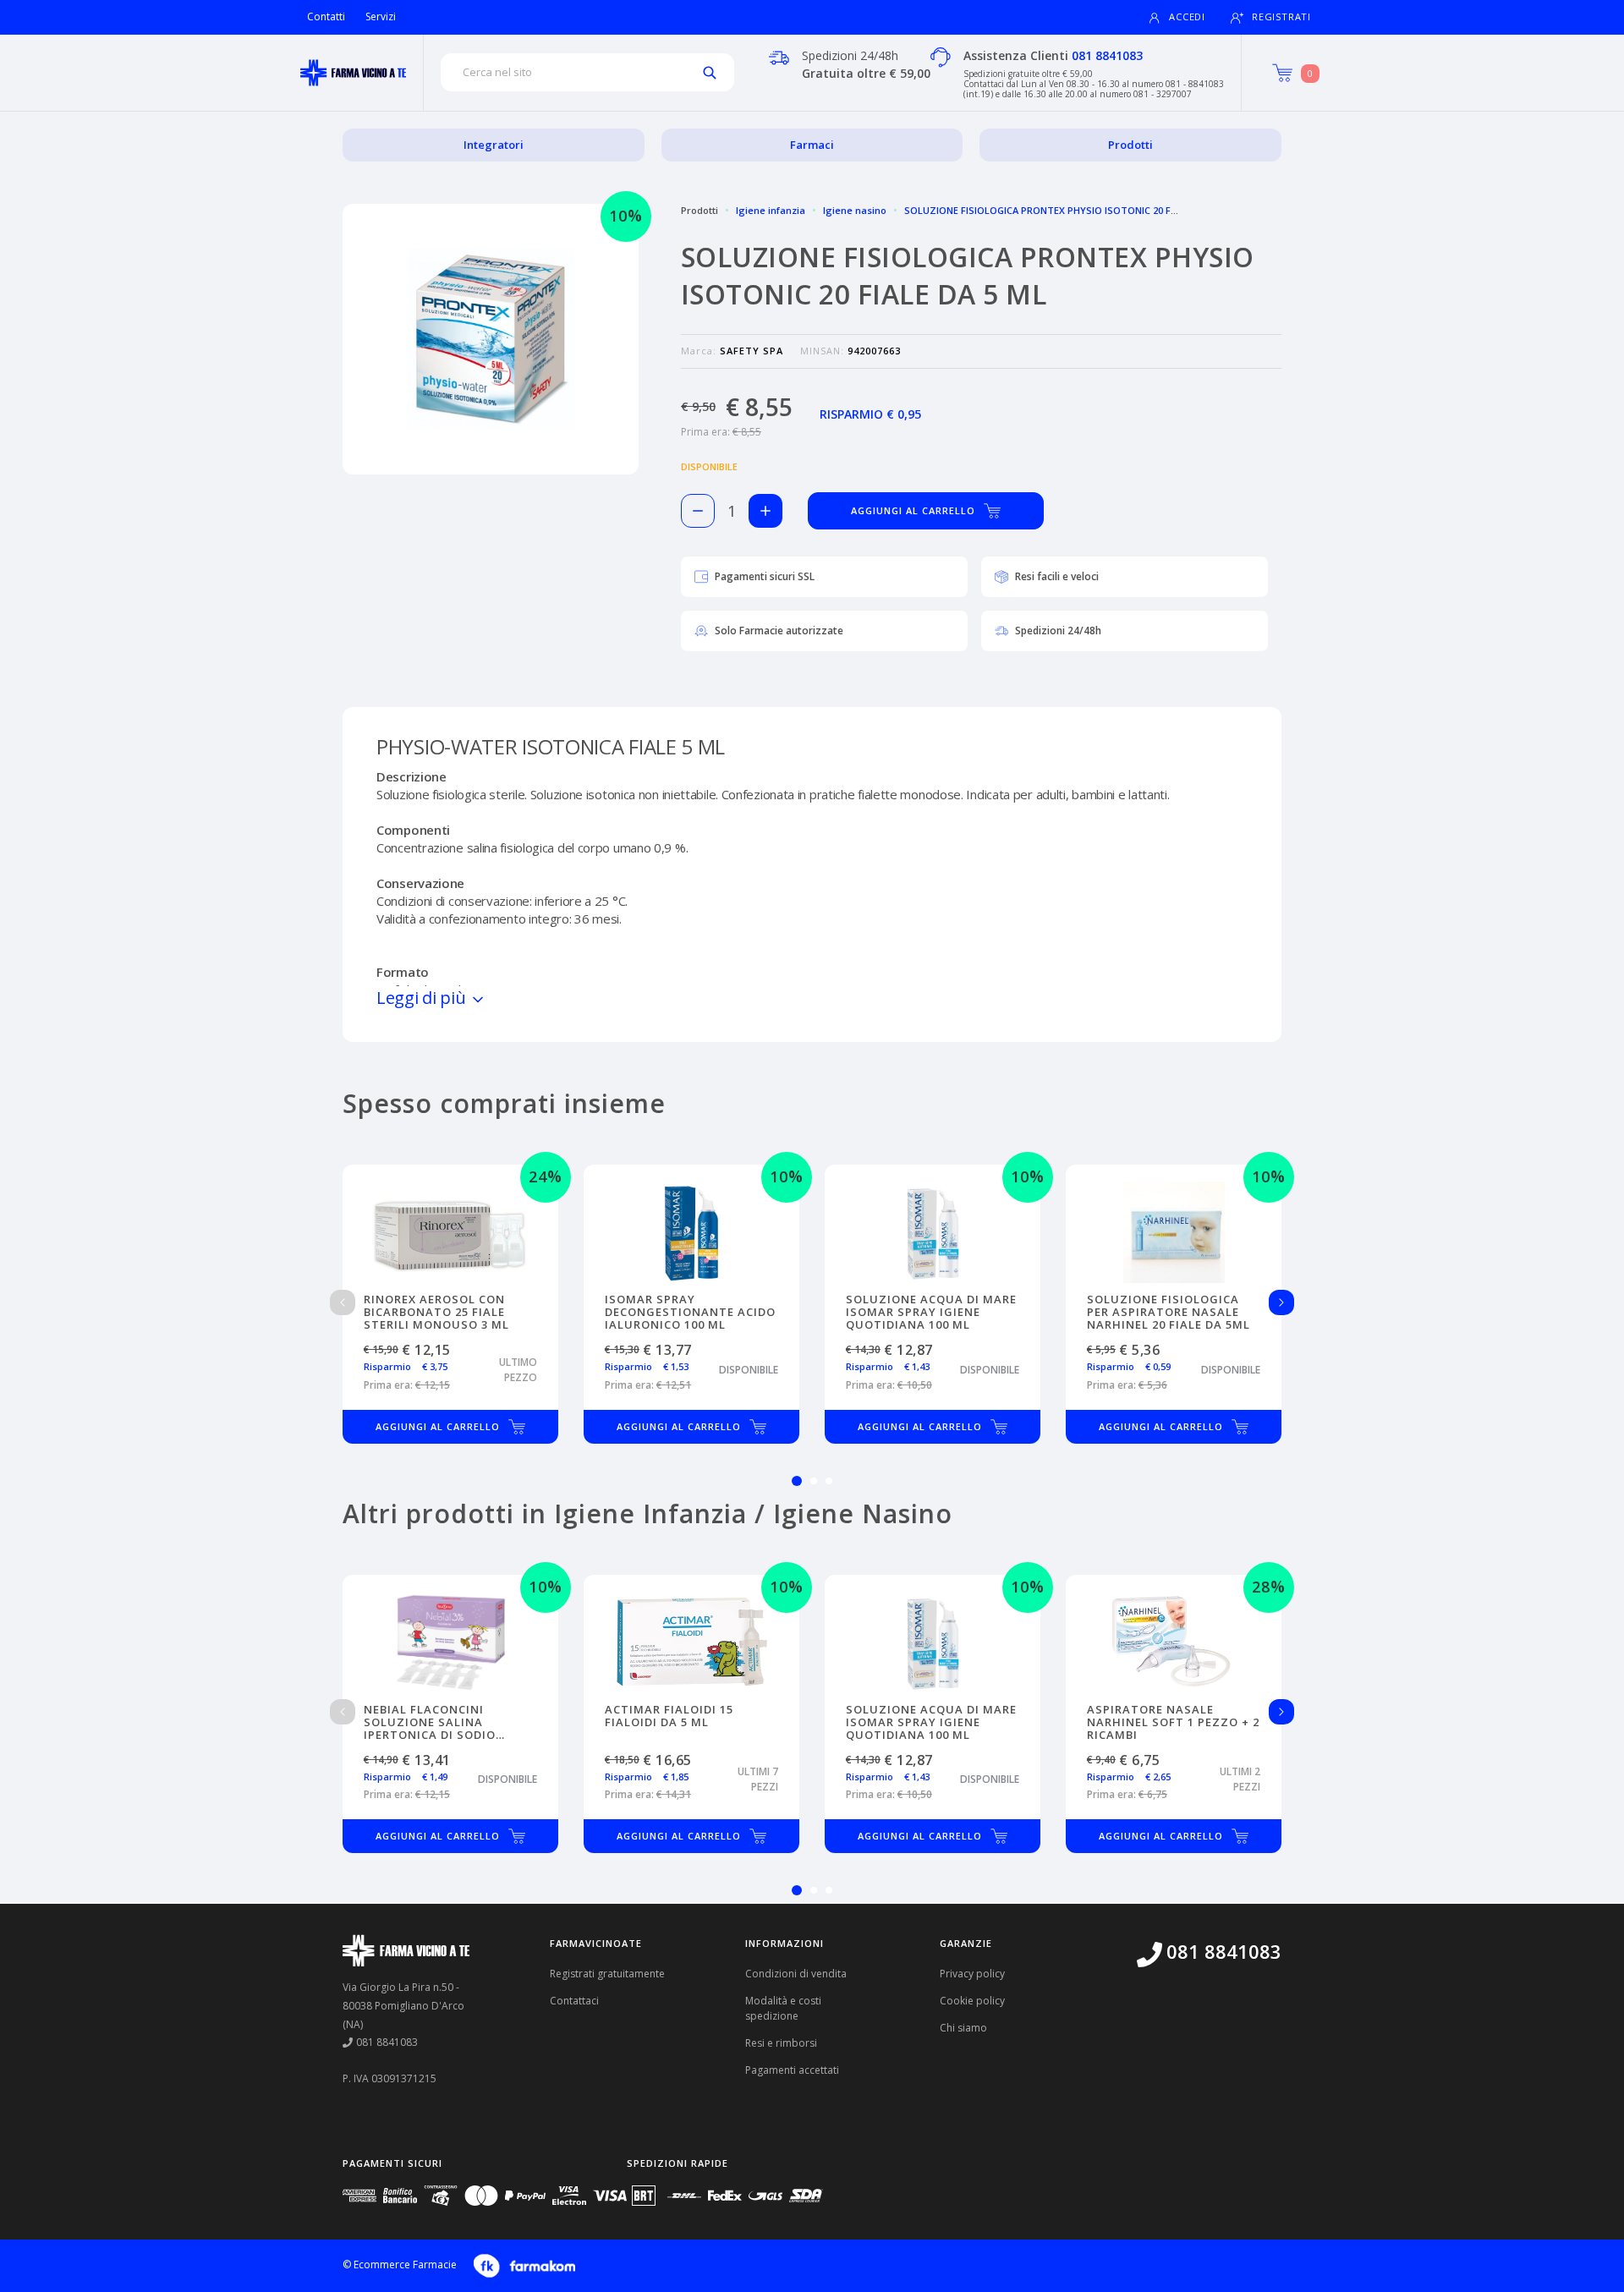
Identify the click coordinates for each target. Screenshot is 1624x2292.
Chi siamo (963, 2028)
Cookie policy (972, 2001)
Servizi (381, 16)
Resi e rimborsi (781, 2043)
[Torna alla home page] (353, 73)
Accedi (1187, 16)
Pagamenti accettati (792, 2070)
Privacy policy (972, 1974)
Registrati (1281, 16)
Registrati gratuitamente (607, 1974)
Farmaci (812, 145)
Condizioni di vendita (796, 1974)
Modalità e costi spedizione (783, 2008)
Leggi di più (423, 998)
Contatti (326, 16)
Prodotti (1130, 145)
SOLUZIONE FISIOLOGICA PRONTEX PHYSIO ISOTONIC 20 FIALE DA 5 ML (1066, 210)
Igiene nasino (855, 210)
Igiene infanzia (771, 210)
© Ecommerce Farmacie (400, 2265)
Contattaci (574, 2001)
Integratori (494, 145)
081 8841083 (1107, 55)
